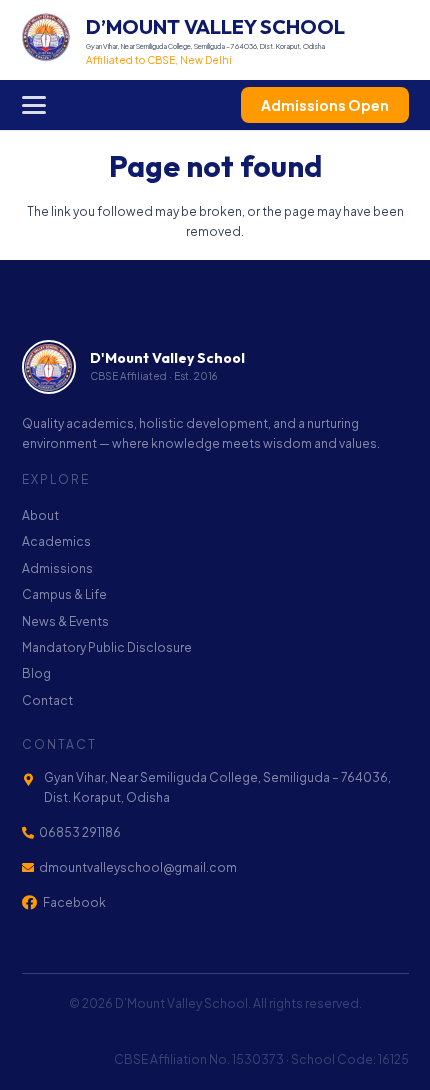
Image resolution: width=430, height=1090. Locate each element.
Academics (56, 541)
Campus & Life (64, 594)
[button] (33, 105)
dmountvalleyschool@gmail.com (138, 867)
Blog (36, 673)
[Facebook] (29, 902)
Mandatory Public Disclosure (107, 647)
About (40, 515)
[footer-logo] (49, 367)
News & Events (65, 621)
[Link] (183, 40)
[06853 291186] (31, 833)
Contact (47, 700)
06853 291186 (80, 832)
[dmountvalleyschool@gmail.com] (31, 868)
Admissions (57, 568)
